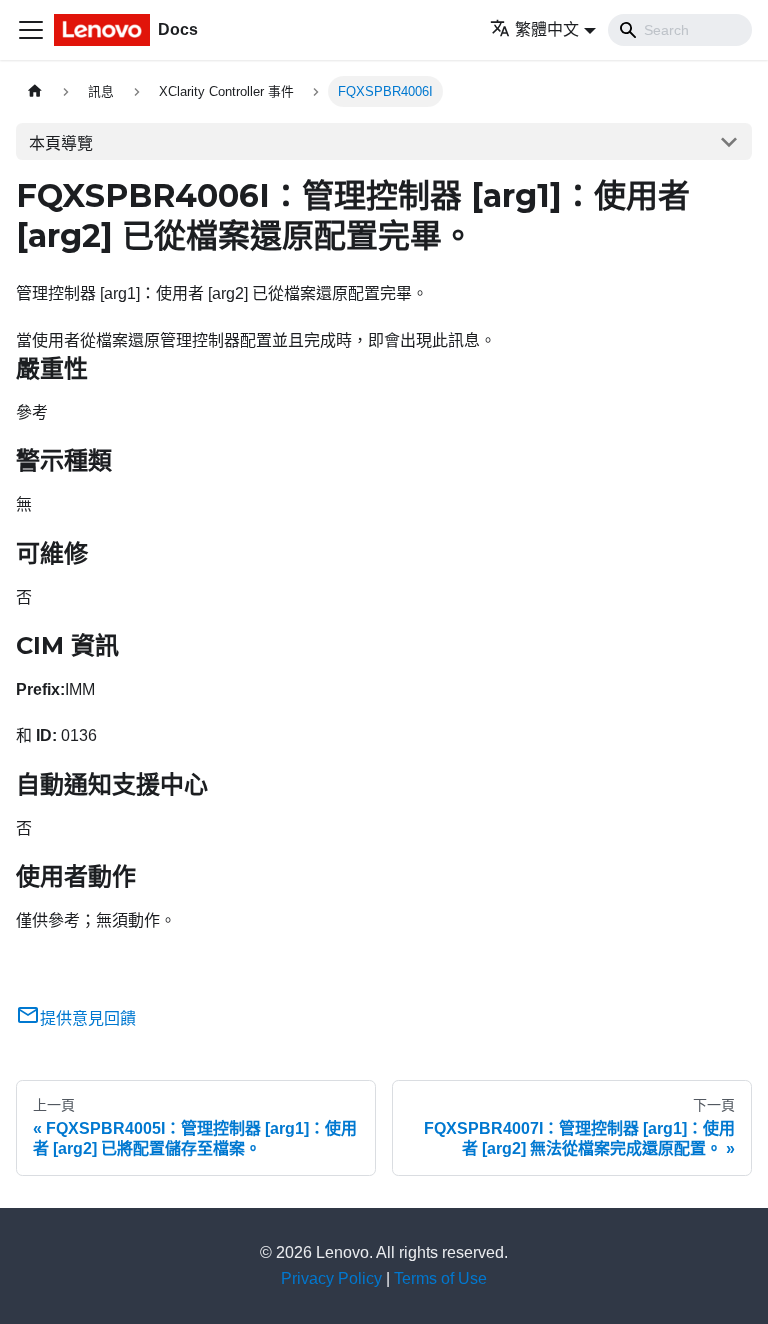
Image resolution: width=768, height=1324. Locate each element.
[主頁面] (35, 91)
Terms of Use (440, 1278)
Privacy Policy (331, 1278)
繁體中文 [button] (547, 29)
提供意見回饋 (88, 1018)
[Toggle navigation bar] (31, 30)
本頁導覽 (61, 143)
